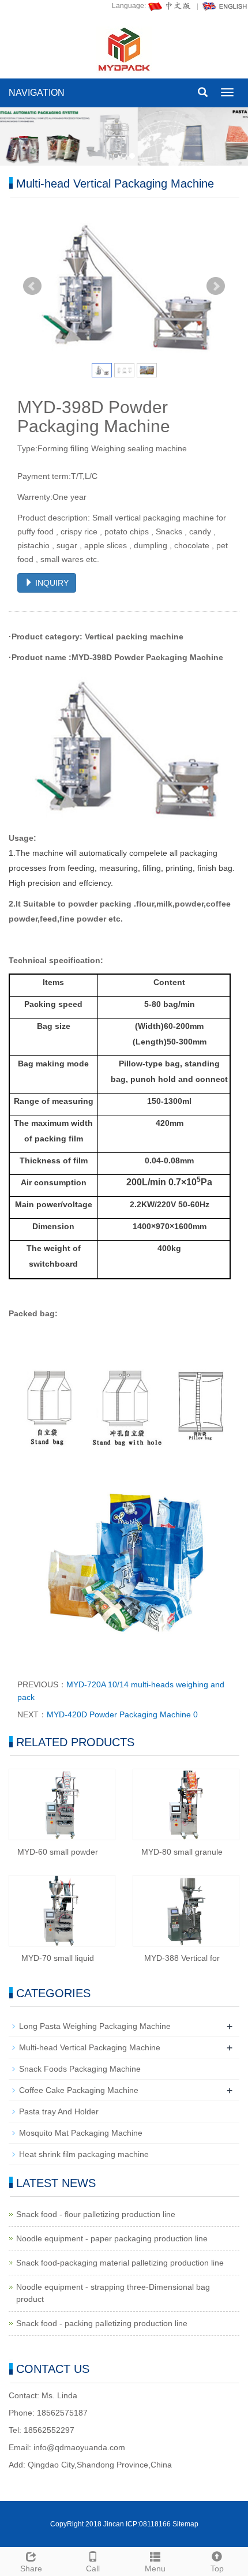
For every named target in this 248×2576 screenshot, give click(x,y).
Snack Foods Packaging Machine (80, 2069)
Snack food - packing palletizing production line (102, 2323)
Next (216, 286)
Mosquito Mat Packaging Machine (81, 2133)
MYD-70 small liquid (58, 1958)
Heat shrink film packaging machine (84, 2154)
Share (31, 2568)
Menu (155, 2568)
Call (93, 2568)
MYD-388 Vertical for (182, 1958)
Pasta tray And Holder (59, 2111)
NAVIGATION (37, 93)
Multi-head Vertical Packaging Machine (90, 2047)
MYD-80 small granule (182, 1852)
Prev (32, 286)
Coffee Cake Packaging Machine (79, 2090)
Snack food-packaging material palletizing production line (120, 2263)
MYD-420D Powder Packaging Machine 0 (122, 1714)
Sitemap (185, 2524)
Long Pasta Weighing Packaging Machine (95, 2026)
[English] (225, 6)
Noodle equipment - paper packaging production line (112, 2238)
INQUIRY (51, 583)
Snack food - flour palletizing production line (96, 2214)
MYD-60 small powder (58, 1852)
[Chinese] (170, 6)
